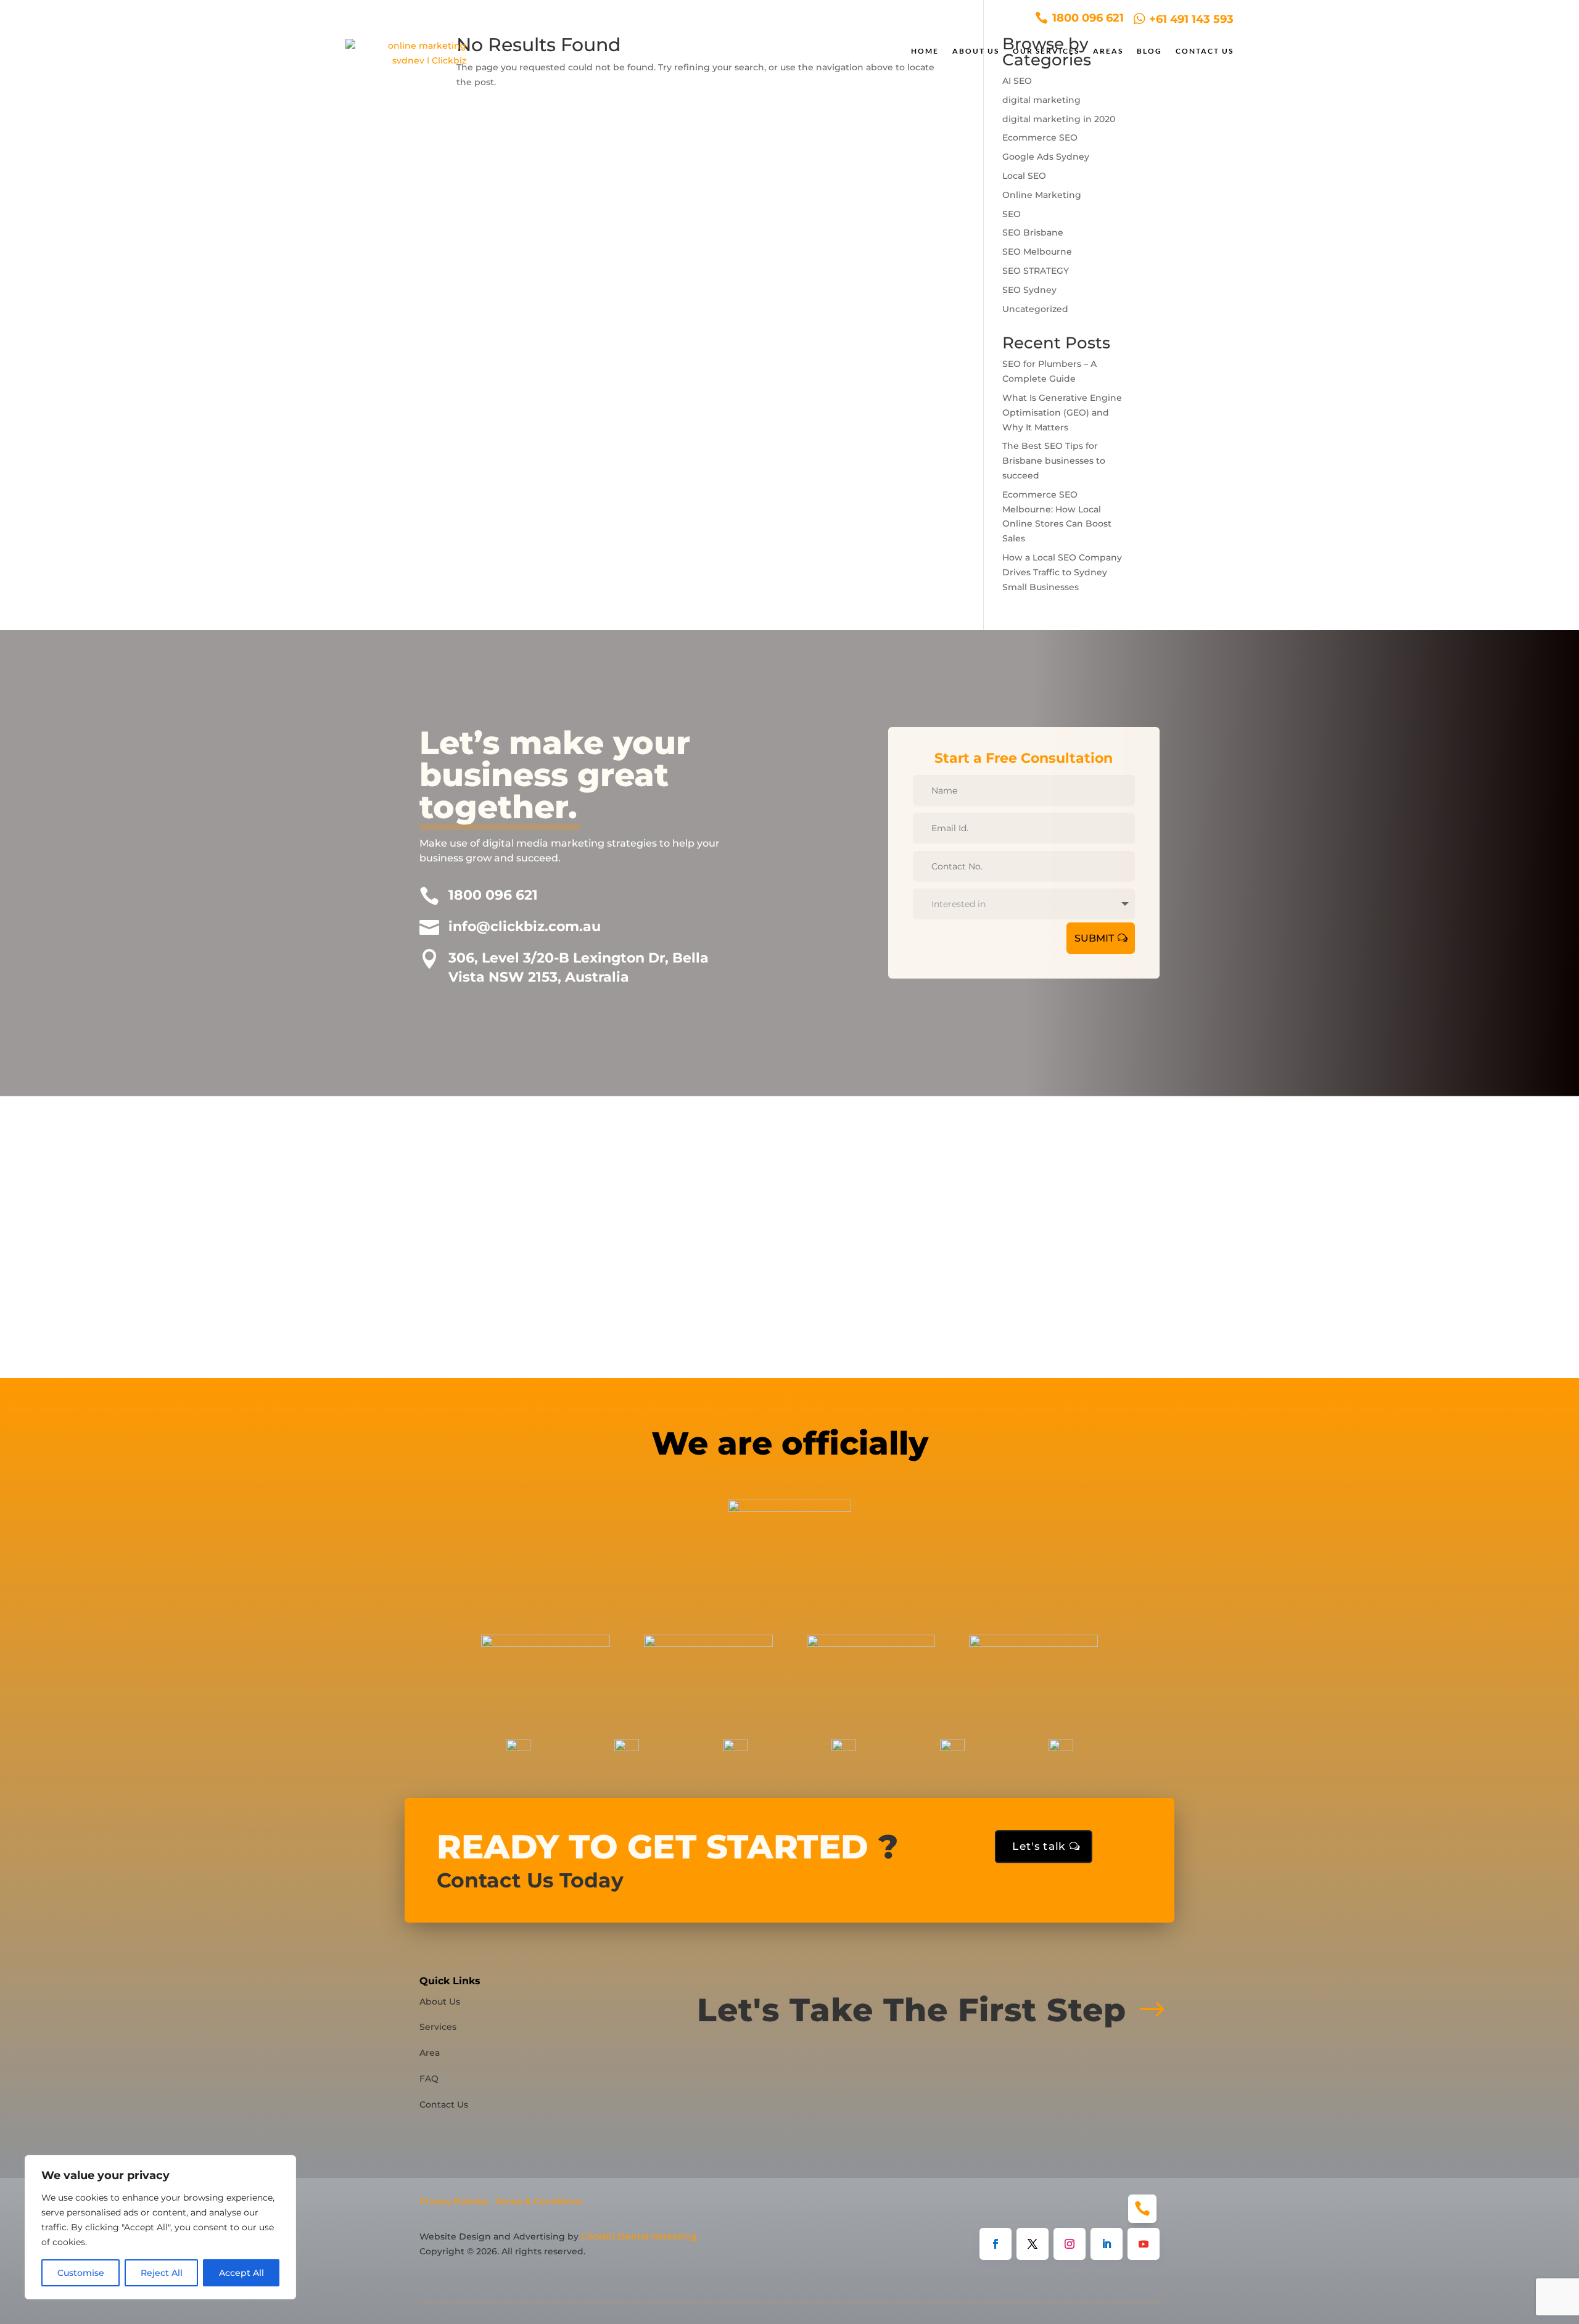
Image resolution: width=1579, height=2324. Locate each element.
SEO (1012, 214)
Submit (1094, 938)
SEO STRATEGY (1036, 271)
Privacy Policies (454, 2201)
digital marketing (1041, 100)
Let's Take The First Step (912, 2010)
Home (925, 51)
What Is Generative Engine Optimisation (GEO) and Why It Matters (1062, 413)
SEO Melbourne (1037, 252)
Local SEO (1024, 176)
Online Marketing (1042, 195)
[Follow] (996, 2244)
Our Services (1046, 51)
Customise (81, 2273)
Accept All (241, 2273)
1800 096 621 (493, 895)
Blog (1149, 51)
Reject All (162, 2273)
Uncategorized (1035, 309)
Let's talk (1039, 1846)
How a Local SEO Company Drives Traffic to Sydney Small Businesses (1062, 572)
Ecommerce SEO (1040, 138)
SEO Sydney (1029, 290)
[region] (160, 2227)
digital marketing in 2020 (1059, 119)
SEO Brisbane (1033, 232)
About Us (976, 51)
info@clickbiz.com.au (525, 926)
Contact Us (1205, 51)
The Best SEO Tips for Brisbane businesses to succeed (1054, 461)
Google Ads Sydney (1046, 157)
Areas (1108, 51)
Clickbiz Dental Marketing (639, 2236)
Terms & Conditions (539, 2201)
